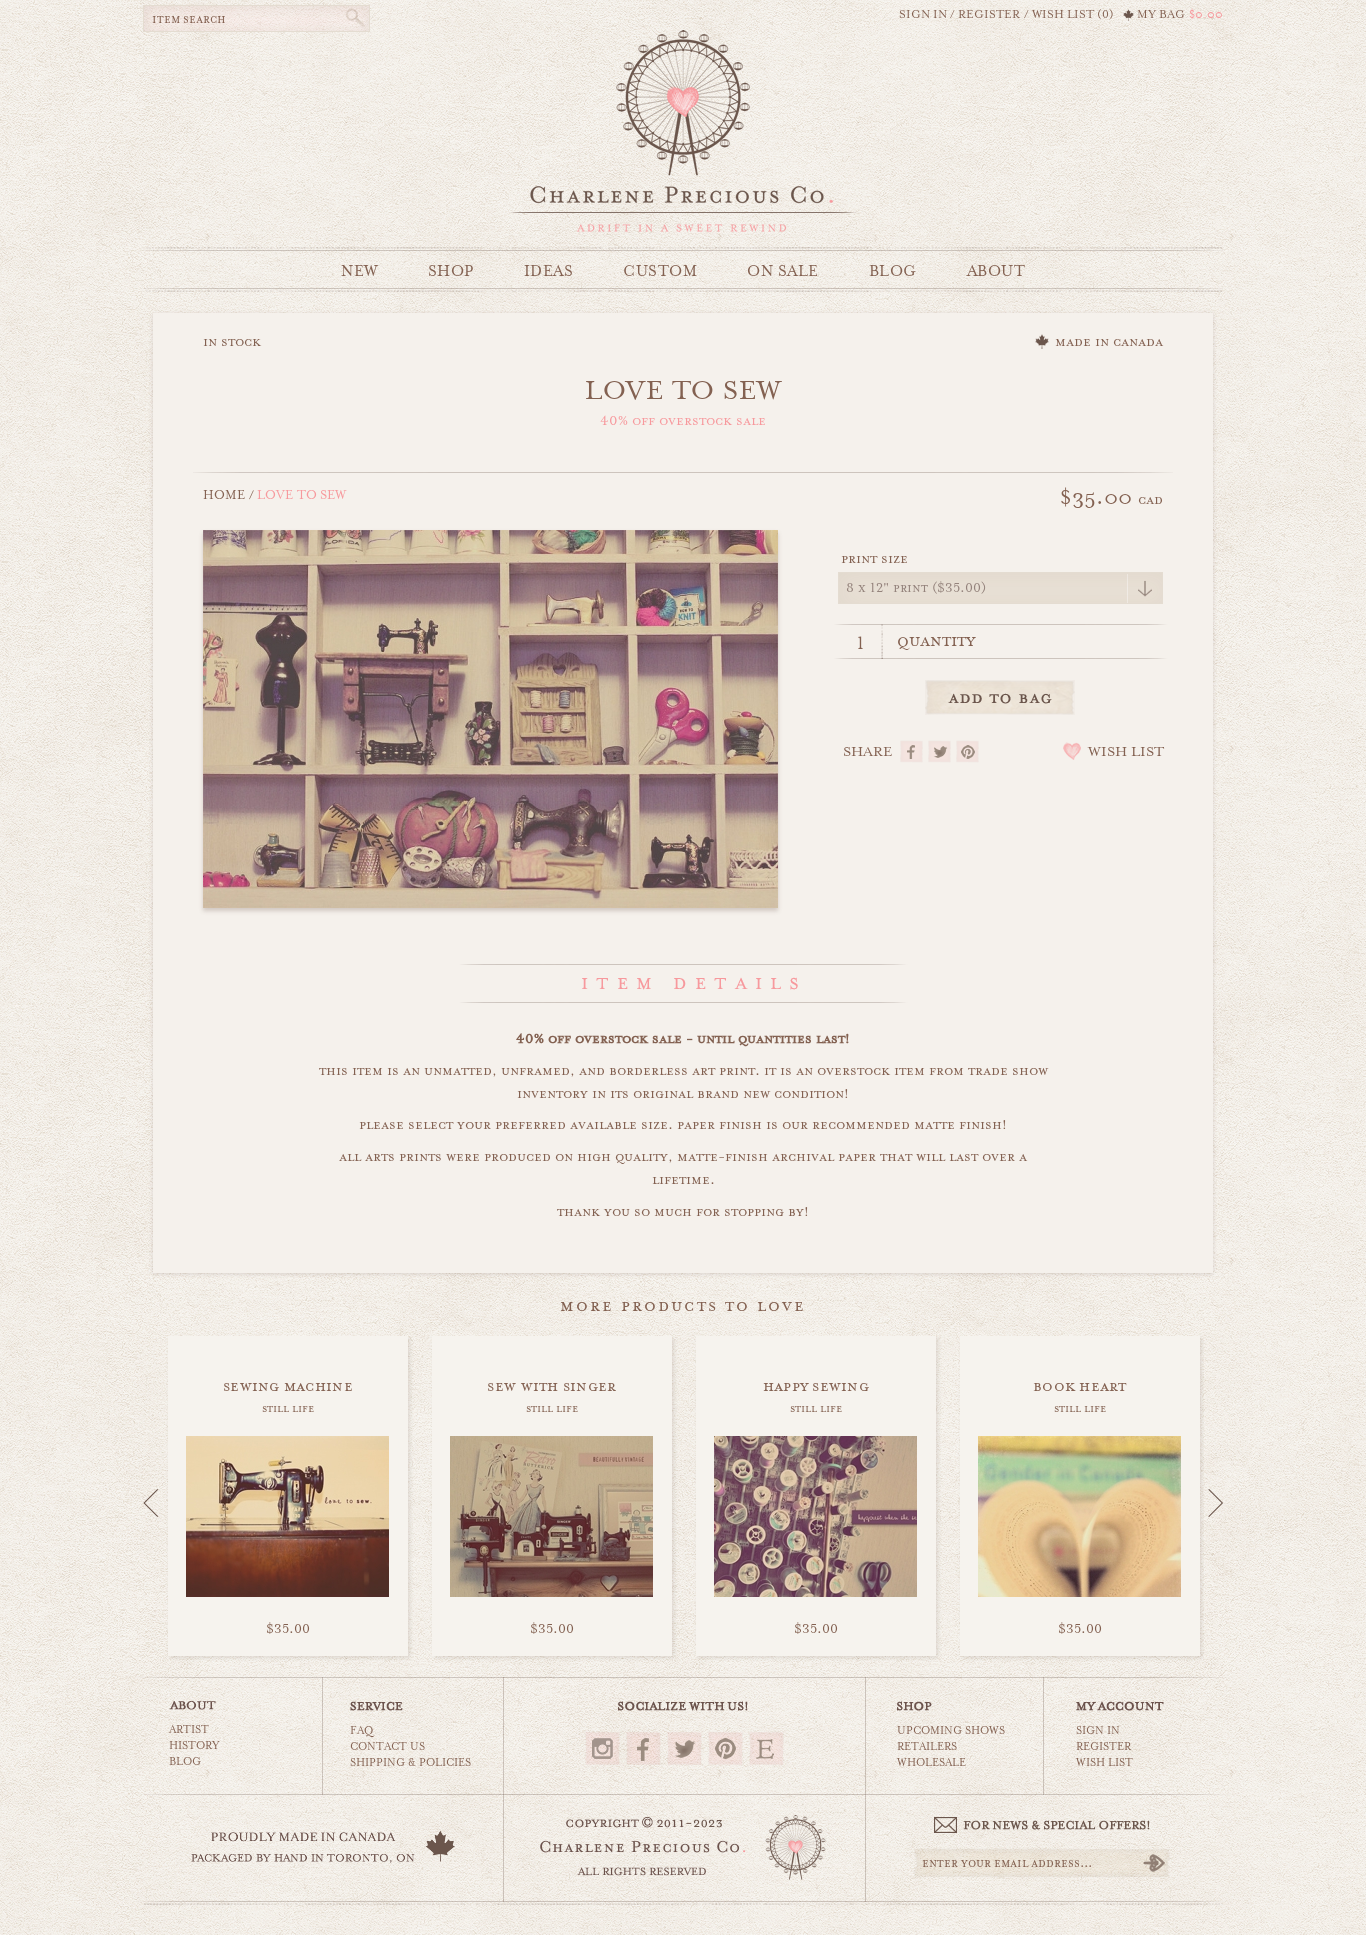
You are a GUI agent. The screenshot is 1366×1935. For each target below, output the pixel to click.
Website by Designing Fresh (683, 1917)
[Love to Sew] (490, 717)
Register (1103, 1746)
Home (224, 495)
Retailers (927, 1746)
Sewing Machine (288, 1386)
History (194, 1745)
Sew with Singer (551, 1386)
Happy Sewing (816, 1386)
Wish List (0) (1073, 14)
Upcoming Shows (951, 1730)
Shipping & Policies (410, 1762)
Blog (185, 1761)
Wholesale (931, 1762)
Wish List (1104, 1762)
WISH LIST (1126, 752)
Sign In (1098, 1730)
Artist (189, 1729)
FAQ (361, 1730)
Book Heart (1080, 1386)
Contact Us (387, 1746)
